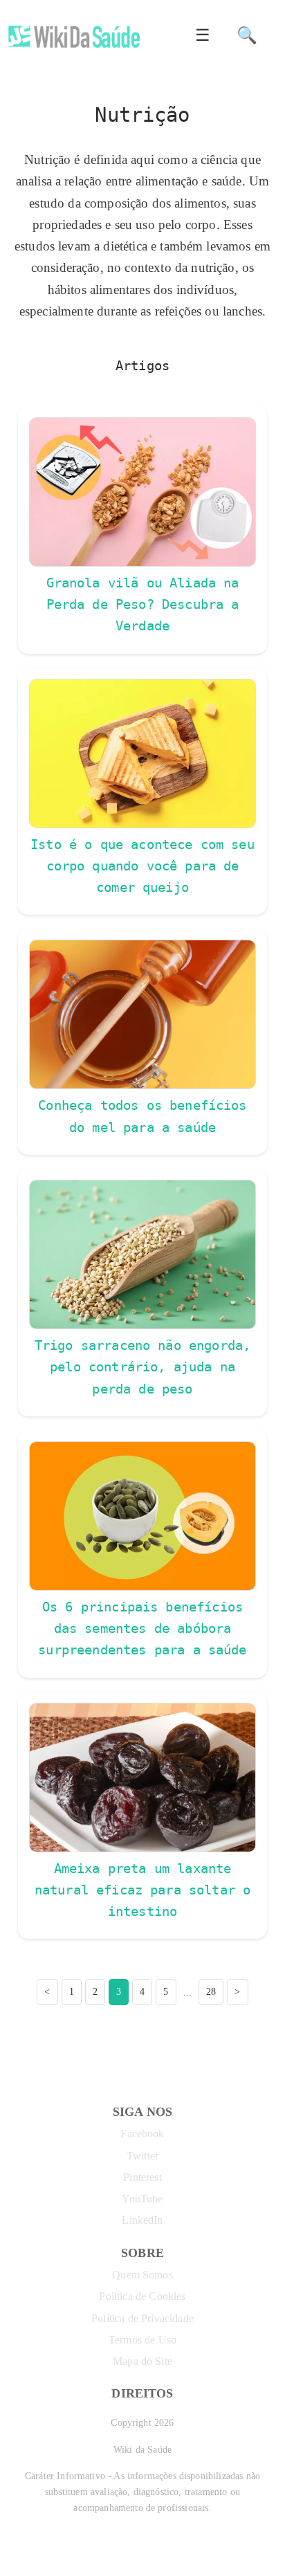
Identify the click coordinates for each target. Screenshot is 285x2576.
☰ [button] (203, 35)
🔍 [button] (247, 35)
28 (211, 1991)
